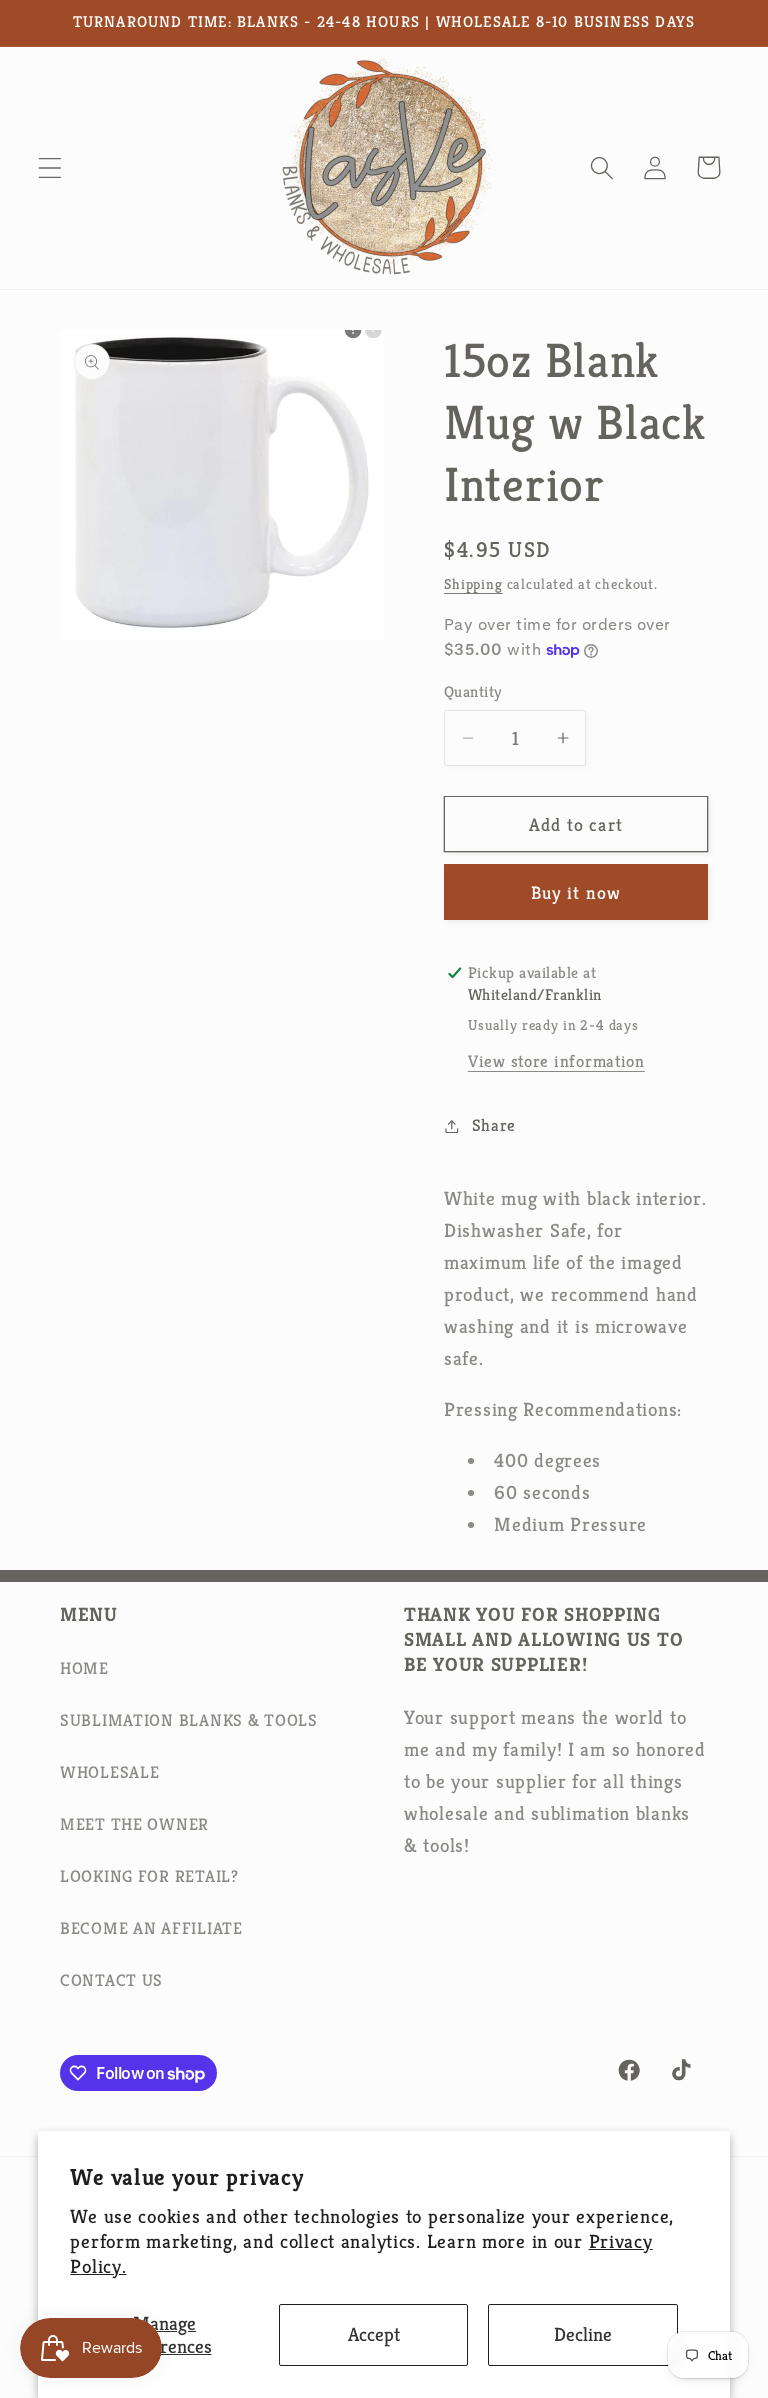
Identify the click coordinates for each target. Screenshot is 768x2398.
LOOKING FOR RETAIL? (149, 1876)
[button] (50, 167)
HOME (84, 1668)
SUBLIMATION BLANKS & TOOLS (189, 1720)
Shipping (473, 584)
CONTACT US (111, 1980)
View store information (556, 1061)
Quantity (473, 691)
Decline (583, 2334)
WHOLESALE (109, 1772)
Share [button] (494, 1125)
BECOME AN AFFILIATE (151, 1928)
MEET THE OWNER (134, 1824)
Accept (374, 2334)
